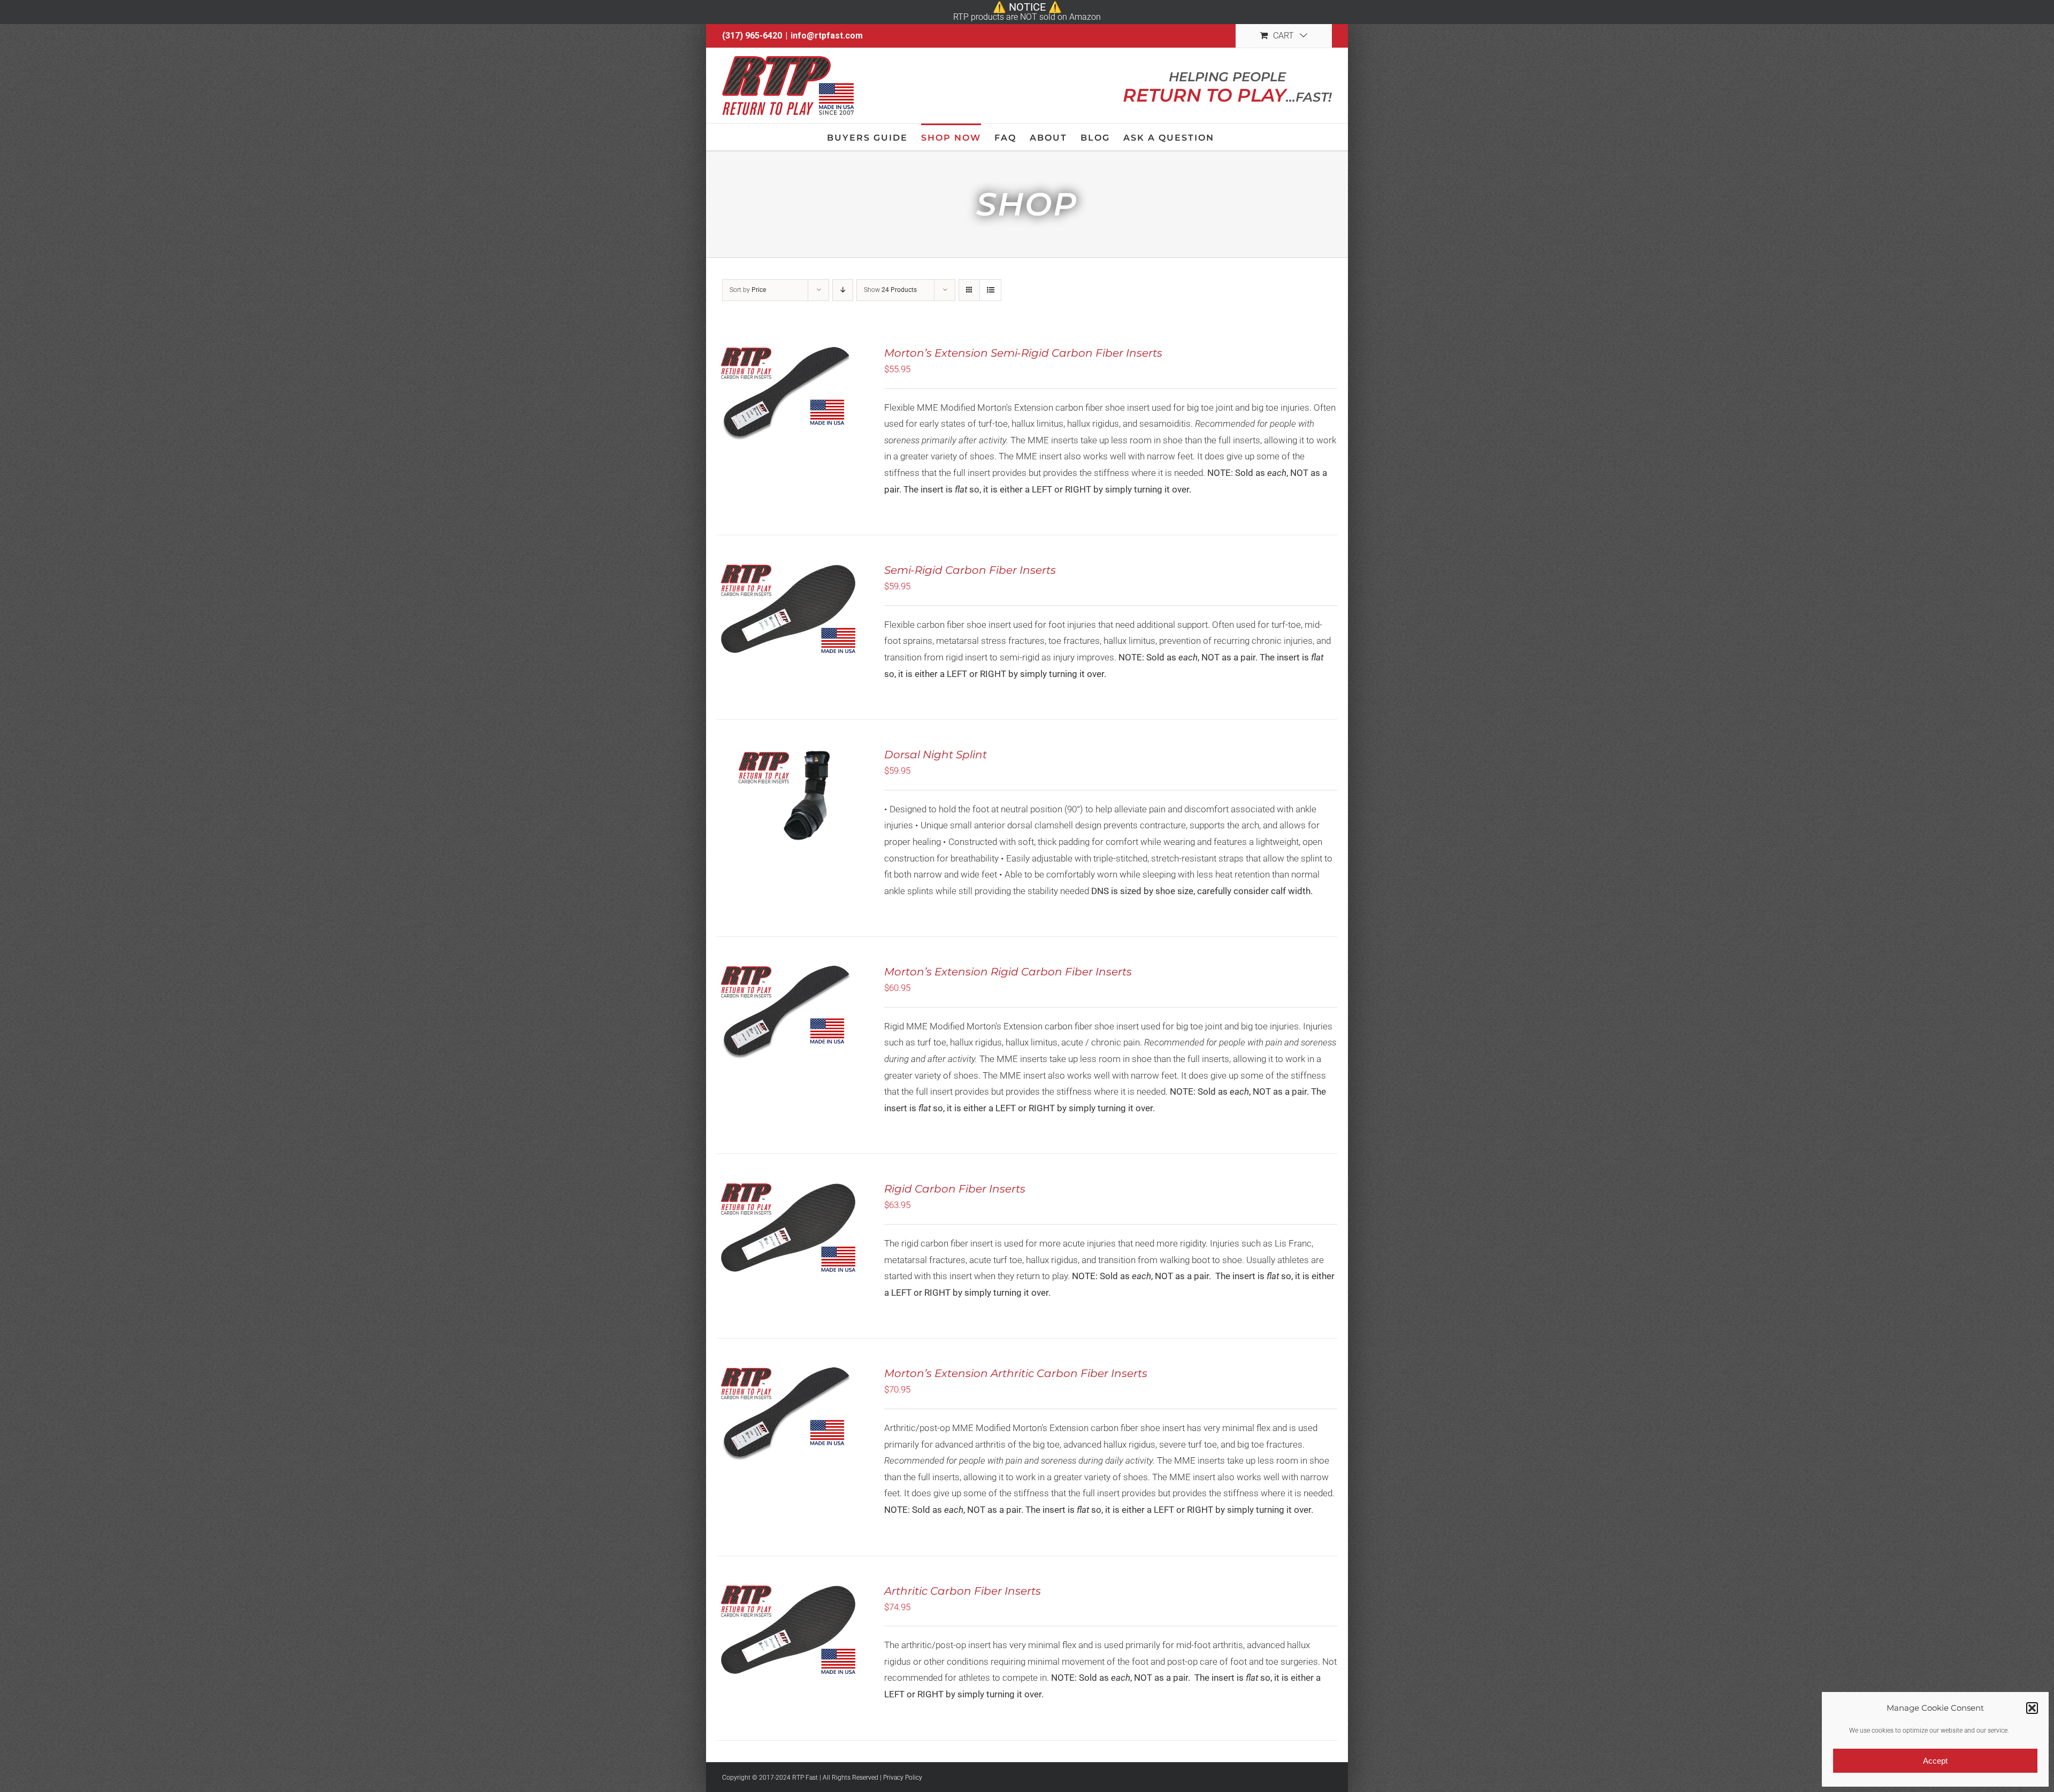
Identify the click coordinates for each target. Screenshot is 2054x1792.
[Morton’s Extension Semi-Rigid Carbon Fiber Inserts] (788, 393)
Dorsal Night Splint (936, 755)
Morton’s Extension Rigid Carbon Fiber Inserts (1008, 972)
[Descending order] (843, 290)
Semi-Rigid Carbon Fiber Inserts (970, 570)
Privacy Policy (903, 1778)
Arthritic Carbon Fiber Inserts (963, 1591)
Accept (1935, 1761)
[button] (2032, 1708)
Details (826, 401)
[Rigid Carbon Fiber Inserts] (788, 1228)
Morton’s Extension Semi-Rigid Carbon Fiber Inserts (1023, 353)
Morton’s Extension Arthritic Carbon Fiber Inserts (1016, 1373)
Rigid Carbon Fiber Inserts (955, 1189)
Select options (765, 401)
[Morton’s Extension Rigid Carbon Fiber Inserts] (788, 1011)
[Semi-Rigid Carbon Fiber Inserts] (788, 610)
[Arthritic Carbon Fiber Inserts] (788, 1631)
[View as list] (990, 290)
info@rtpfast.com (827, 36)
